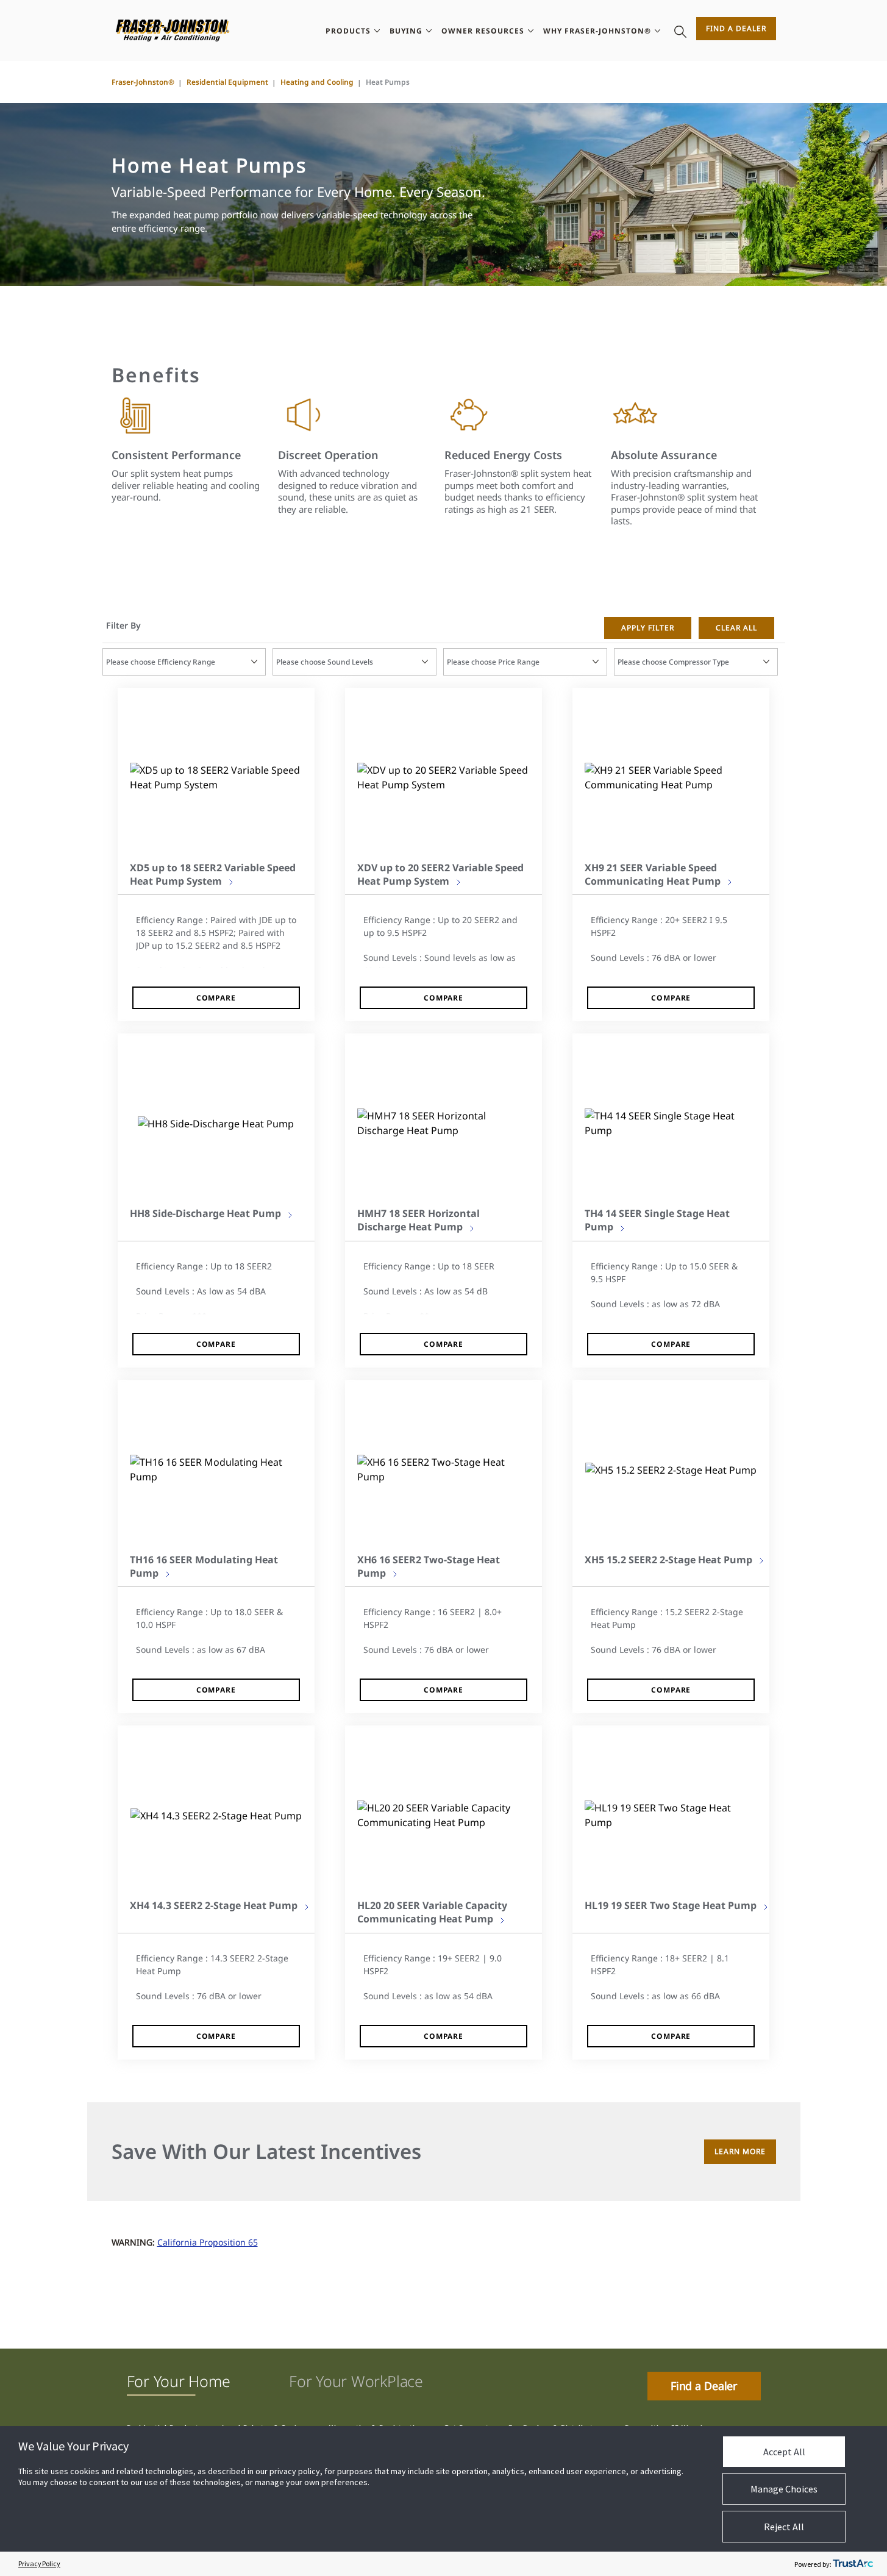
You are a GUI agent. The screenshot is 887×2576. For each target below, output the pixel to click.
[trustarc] (853, 2564)
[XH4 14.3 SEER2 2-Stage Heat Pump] (216, 1816)
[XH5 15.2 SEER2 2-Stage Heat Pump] (671, 1469)
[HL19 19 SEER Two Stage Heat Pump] (671, 1815)
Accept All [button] (784, 2452)
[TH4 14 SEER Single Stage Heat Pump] (671, 1123)
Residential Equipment (227, 82)
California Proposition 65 (208, 2242)
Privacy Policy (39, 2564)
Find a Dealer (736, 28)
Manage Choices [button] (784, 2489)
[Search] (680, 30)
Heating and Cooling (317, 82)
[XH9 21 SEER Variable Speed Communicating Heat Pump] (671, 777)
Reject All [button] (784, 2527)
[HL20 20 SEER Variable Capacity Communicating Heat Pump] (444, 1815)
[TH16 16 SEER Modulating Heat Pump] (216, 1469)
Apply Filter (648, 628)
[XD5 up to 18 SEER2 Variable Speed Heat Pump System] (216, 777)
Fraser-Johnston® (143, 82)
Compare (216, 998)
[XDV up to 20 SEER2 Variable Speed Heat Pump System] (444, 777)
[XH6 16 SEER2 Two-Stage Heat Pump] (444, 1469)
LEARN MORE (740, 2151)
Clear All (736, 628)
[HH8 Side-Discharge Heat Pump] (216, 1123)
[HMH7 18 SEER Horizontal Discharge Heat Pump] (444, 1123)
